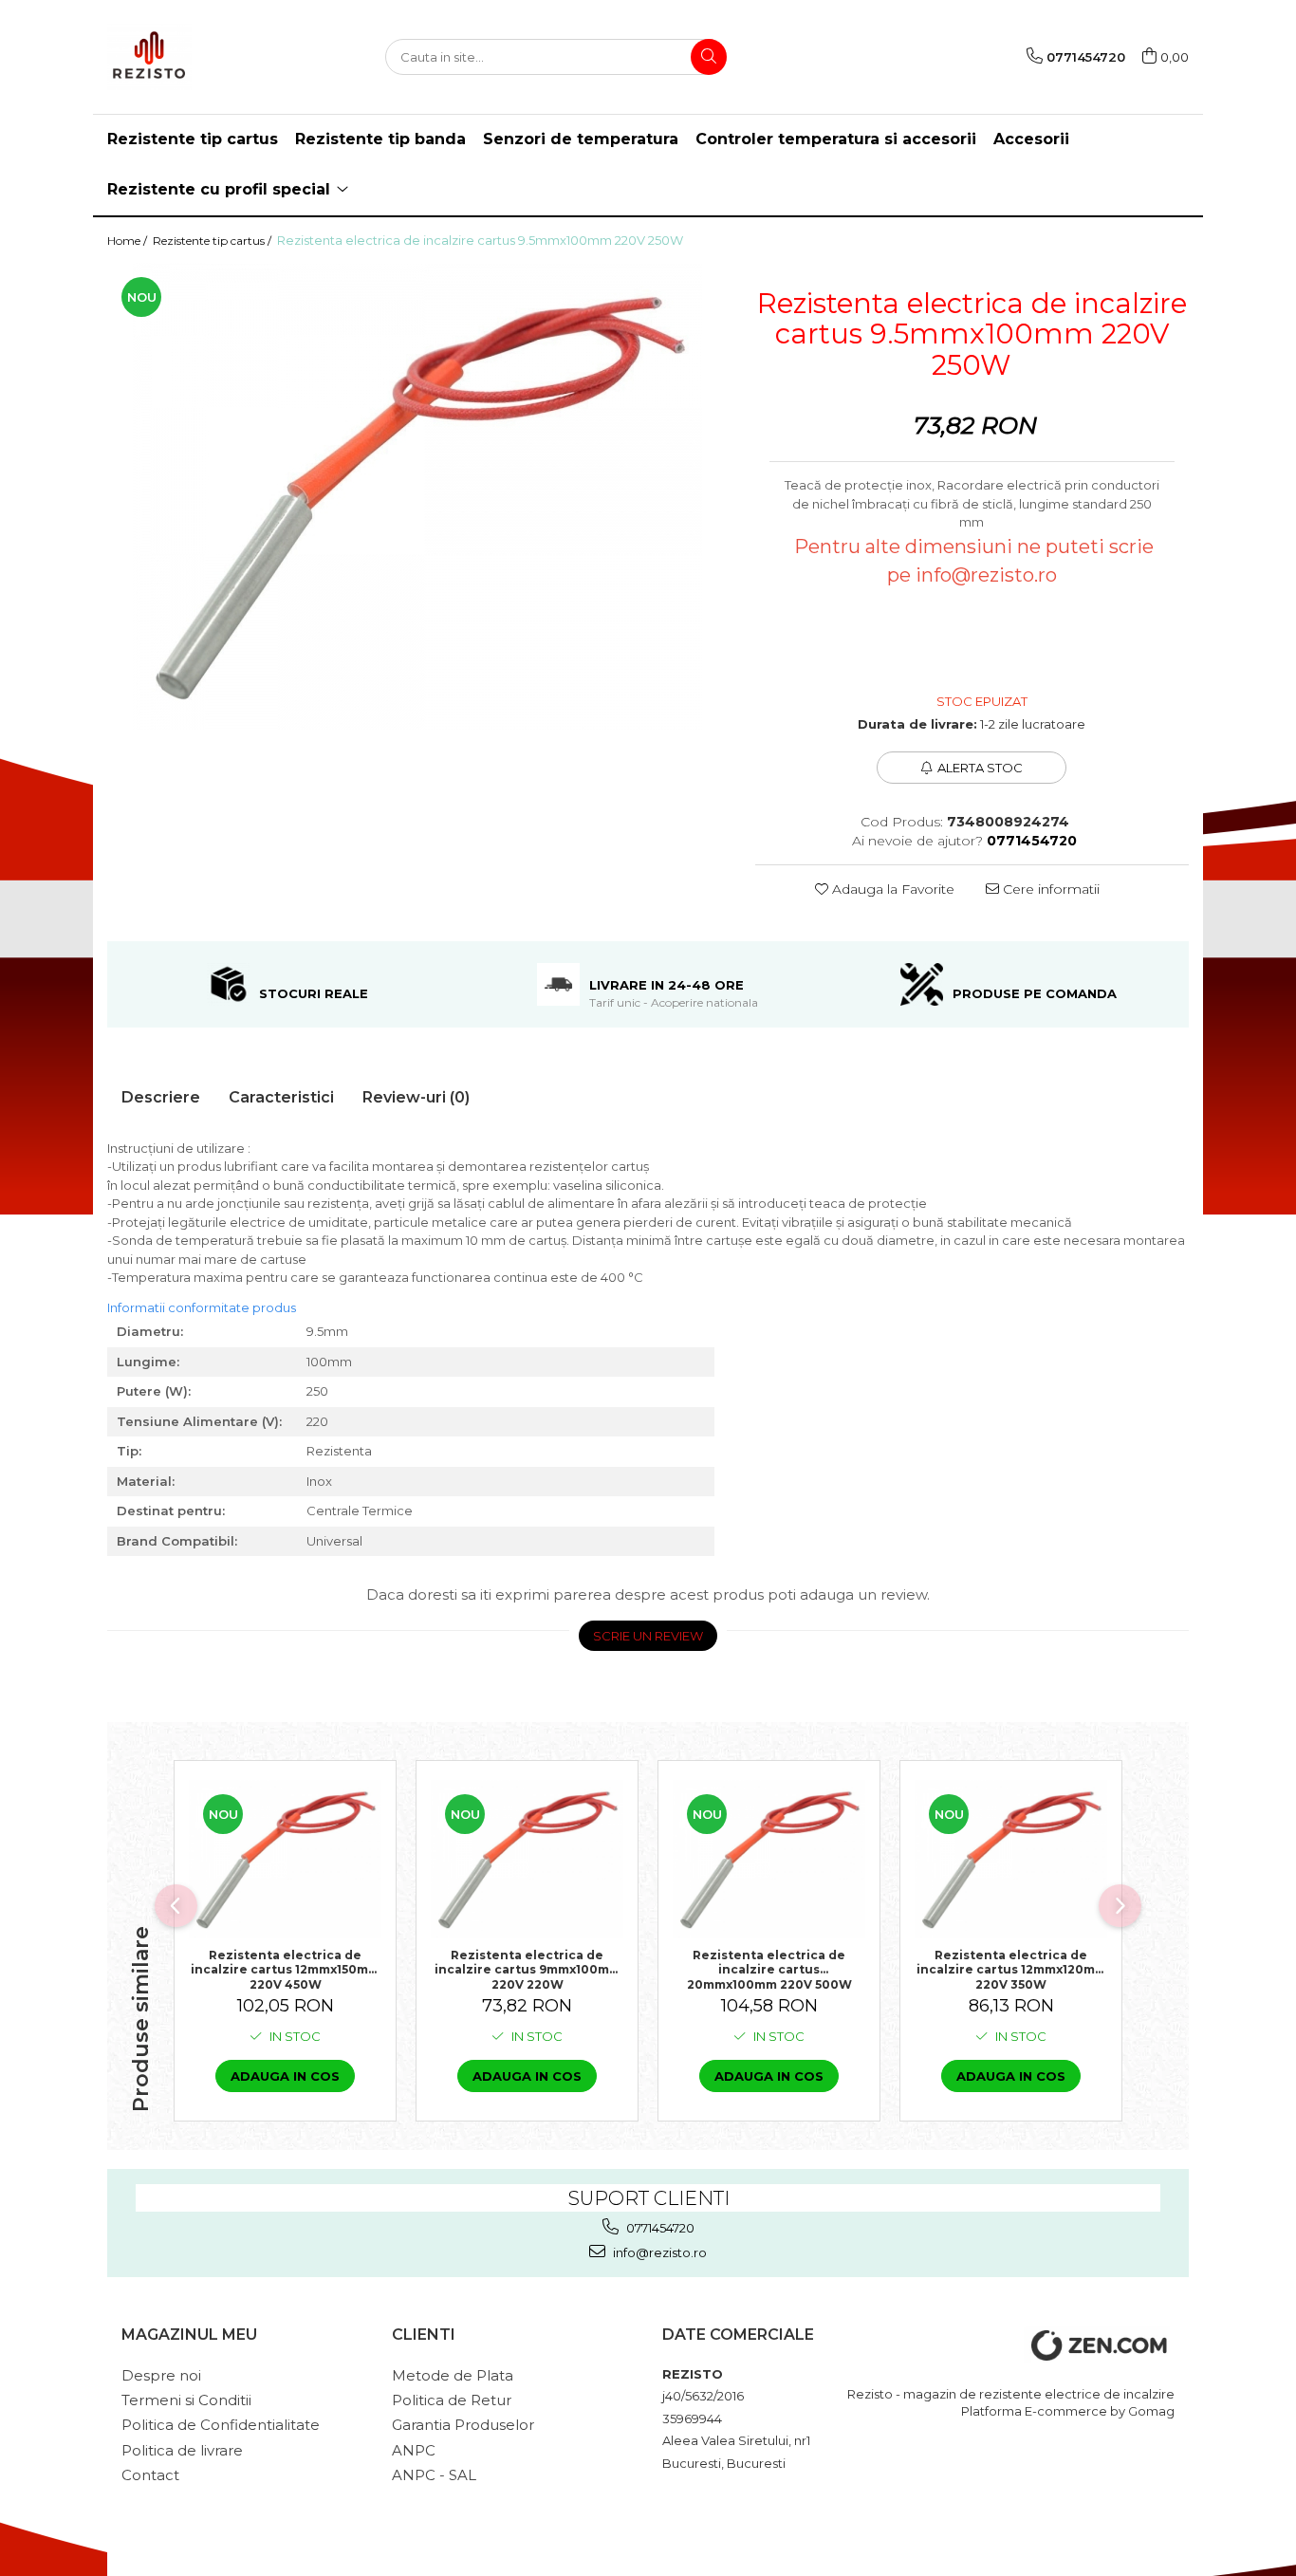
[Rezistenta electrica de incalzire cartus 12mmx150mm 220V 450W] (285, 1859)
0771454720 (659, 2228)
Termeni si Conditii (186, 2400)
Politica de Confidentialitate (221, 2425)
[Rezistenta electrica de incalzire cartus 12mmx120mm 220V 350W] (1011, 1859)
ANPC (414, 2450)
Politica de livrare (182, 2450)
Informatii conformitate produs (202, 1307)
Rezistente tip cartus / (213, 241)
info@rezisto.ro (658, 2252)
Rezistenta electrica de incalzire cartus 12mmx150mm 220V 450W (285, 1969)
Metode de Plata (453, 2375)
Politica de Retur (452, 2400)
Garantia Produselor (463, 2425)
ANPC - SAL (434, 2475)
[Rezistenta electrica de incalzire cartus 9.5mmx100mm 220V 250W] (417, 496)
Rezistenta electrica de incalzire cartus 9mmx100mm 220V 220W (528, 1969)
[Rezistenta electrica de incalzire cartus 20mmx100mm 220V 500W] (769, 1859)
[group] (417, 496)
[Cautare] (709, 57)
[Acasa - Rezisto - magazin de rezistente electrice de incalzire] (202, 57)
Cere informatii (1049, 889)
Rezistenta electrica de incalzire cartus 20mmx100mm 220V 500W (769, 1969)
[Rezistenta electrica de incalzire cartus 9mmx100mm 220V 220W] (527, 1859)
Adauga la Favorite (891, 889)
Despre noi (161, 2375)
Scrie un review (648, 1636)
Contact (150, 2475)
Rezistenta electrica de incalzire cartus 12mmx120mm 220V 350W (1011, 1969)
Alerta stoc (980, 768)
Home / (129, 241)
